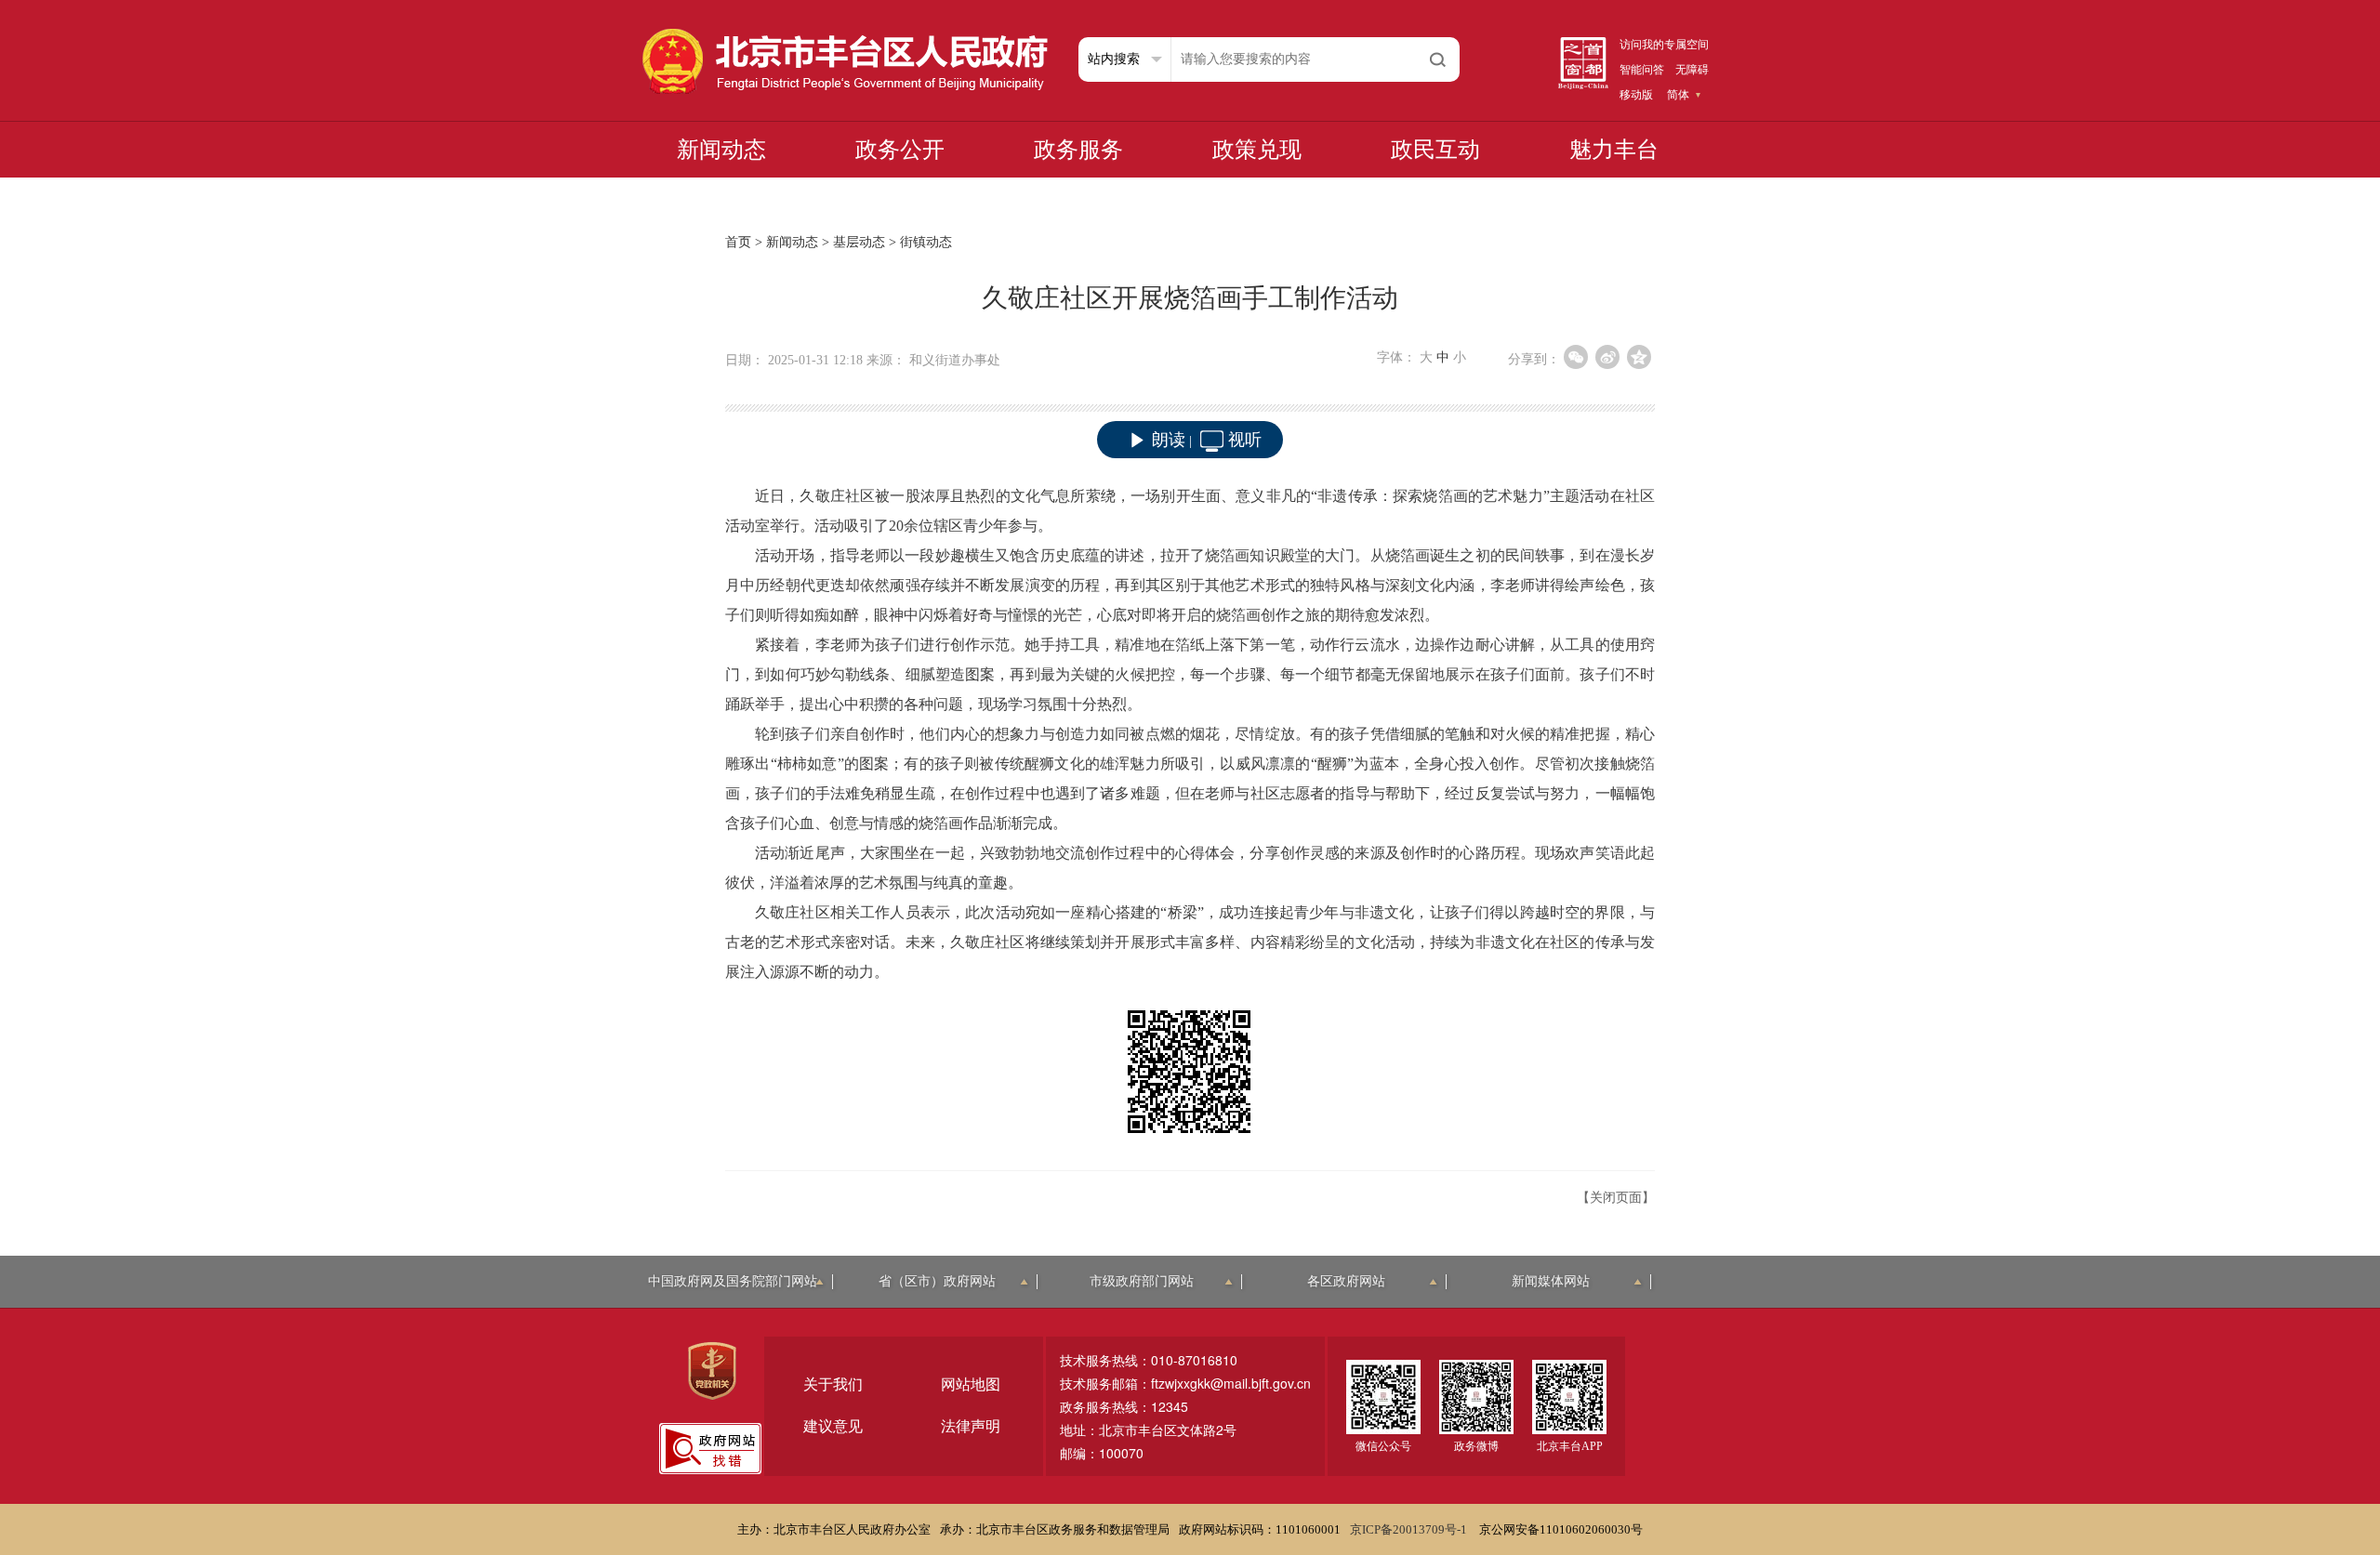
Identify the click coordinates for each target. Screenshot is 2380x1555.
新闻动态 (721, 150)
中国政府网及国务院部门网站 (733, 1281)
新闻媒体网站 (1551, 1281)
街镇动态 (926, 242)
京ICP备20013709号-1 (1410, 1529)
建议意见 (833, 1426)
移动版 (1636, 95)
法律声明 (971, 1426)
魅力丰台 (1614, 150)
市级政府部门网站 (1142, 1281)
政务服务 (1078, 150)
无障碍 (1692, 70)
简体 (1678, 95)
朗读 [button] (1169, 440)
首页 (738, 242)
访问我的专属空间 (1664, 45)
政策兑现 (1257, 150)
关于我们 (833, 1384)
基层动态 (859, 242)
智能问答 (1642, 70)
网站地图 (971, 1384)
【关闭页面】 (1616, 1198)
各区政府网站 (1346, 1281)
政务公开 (900, 150)
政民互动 (1435, 150)
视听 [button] (1245, 440)
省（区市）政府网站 (937, 1281)
